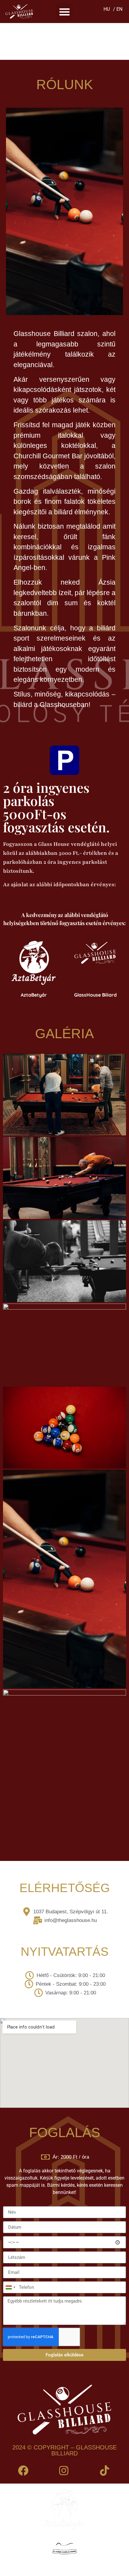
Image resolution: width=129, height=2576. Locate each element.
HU (107, 9)
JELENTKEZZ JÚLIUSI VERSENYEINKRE (65, 41)
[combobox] (10, 2287)
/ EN (118, 9)
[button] (65, 12)
